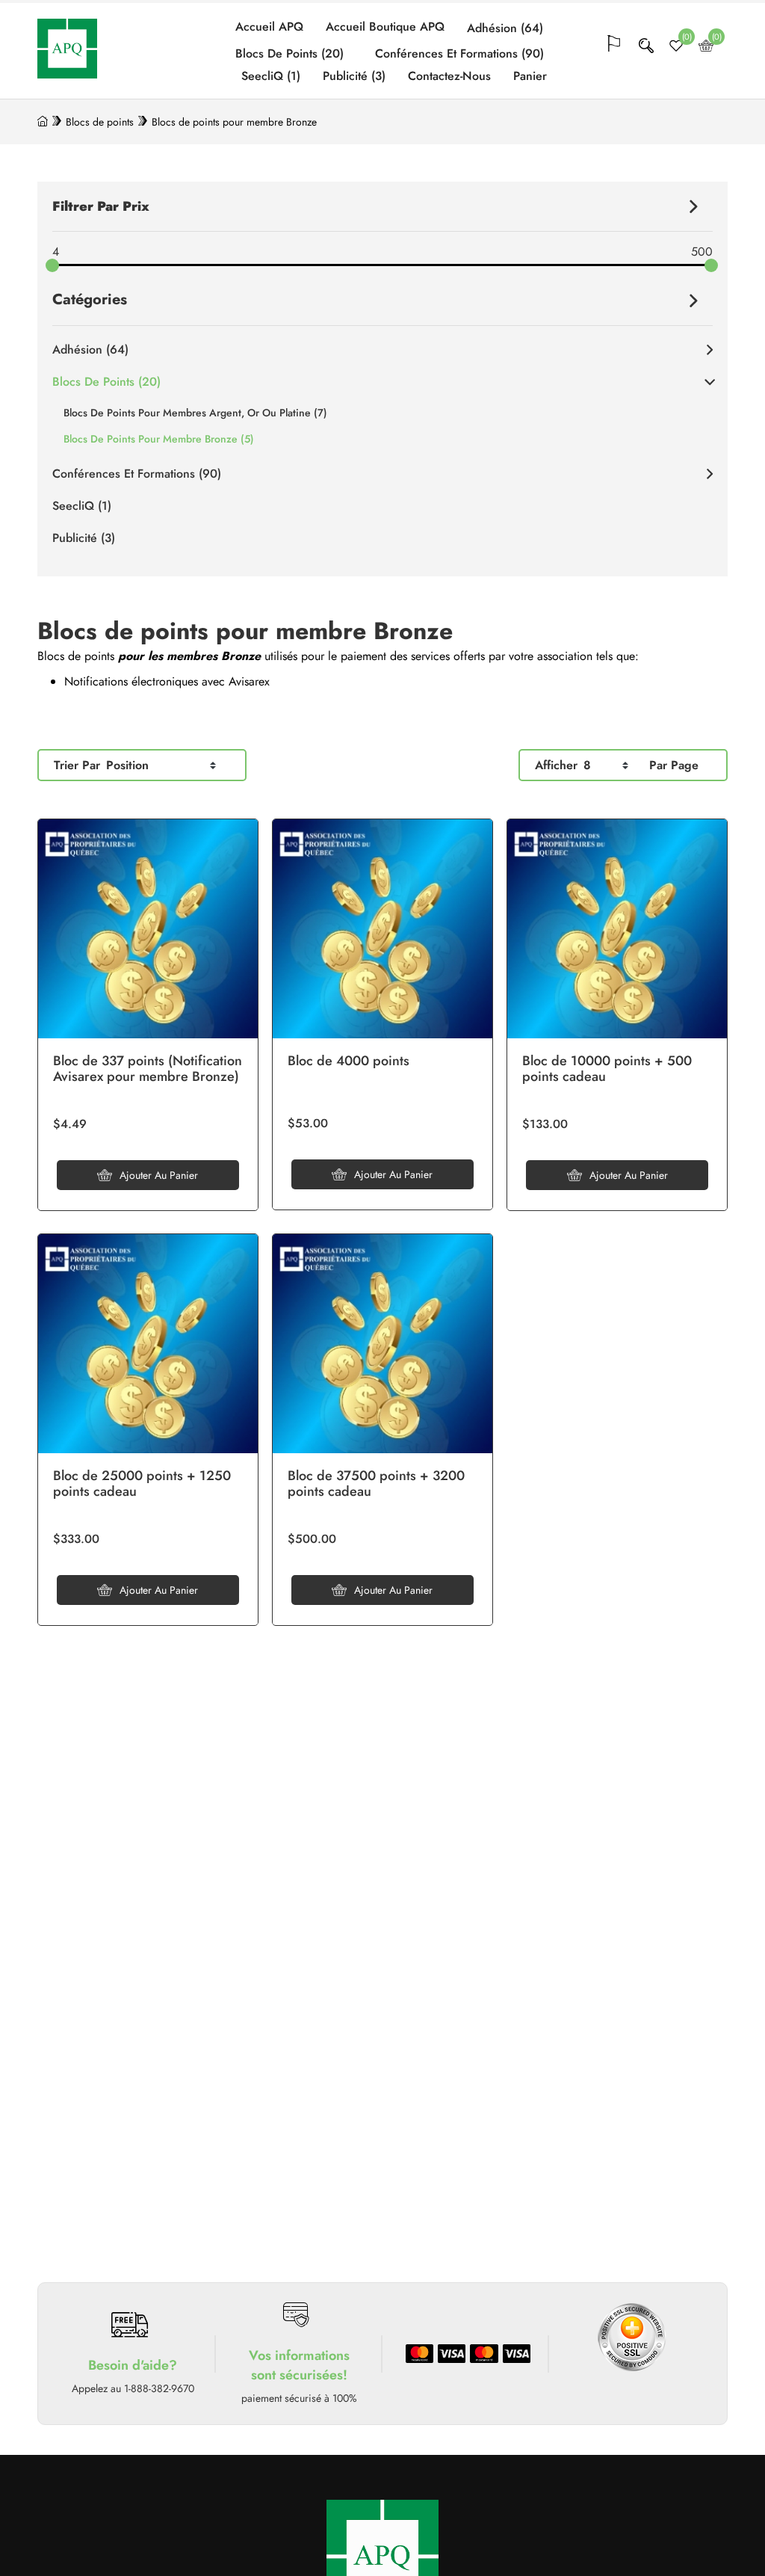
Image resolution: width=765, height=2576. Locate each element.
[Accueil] (43, 122)
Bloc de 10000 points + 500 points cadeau (607, 1069)
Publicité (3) (354, 76)
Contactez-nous (449, 76)
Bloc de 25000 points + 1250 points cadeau (142, 1484)
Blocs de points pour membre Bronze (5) (159, 439)
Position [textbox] (127, 765)
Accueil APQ (269, 27)
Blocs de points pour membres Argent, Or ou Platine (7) (195, 413)
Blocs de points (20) (289, 54)
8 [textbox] (587, 765)
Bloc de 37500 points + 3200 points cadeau (376, 1484)
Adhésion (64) (505, 28)
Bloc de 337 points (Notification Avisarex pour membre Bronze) (148, 1069)
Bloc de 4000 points (349, 1061)
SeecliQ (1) (271, 76)
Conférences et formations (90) (459, 54)
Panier (530, 76)
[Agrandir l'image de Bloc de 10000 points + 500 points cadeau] (617, 929)
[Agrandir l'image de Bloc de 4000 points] (382, 929)
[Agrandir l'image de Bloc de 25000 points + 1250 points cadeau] (148, 1344)
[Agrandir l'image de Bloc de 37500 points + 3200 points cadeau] (382, 1344)
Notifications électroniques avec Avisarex (167, 681)
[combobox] (161, 765)
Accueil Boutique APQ (385, 27)
